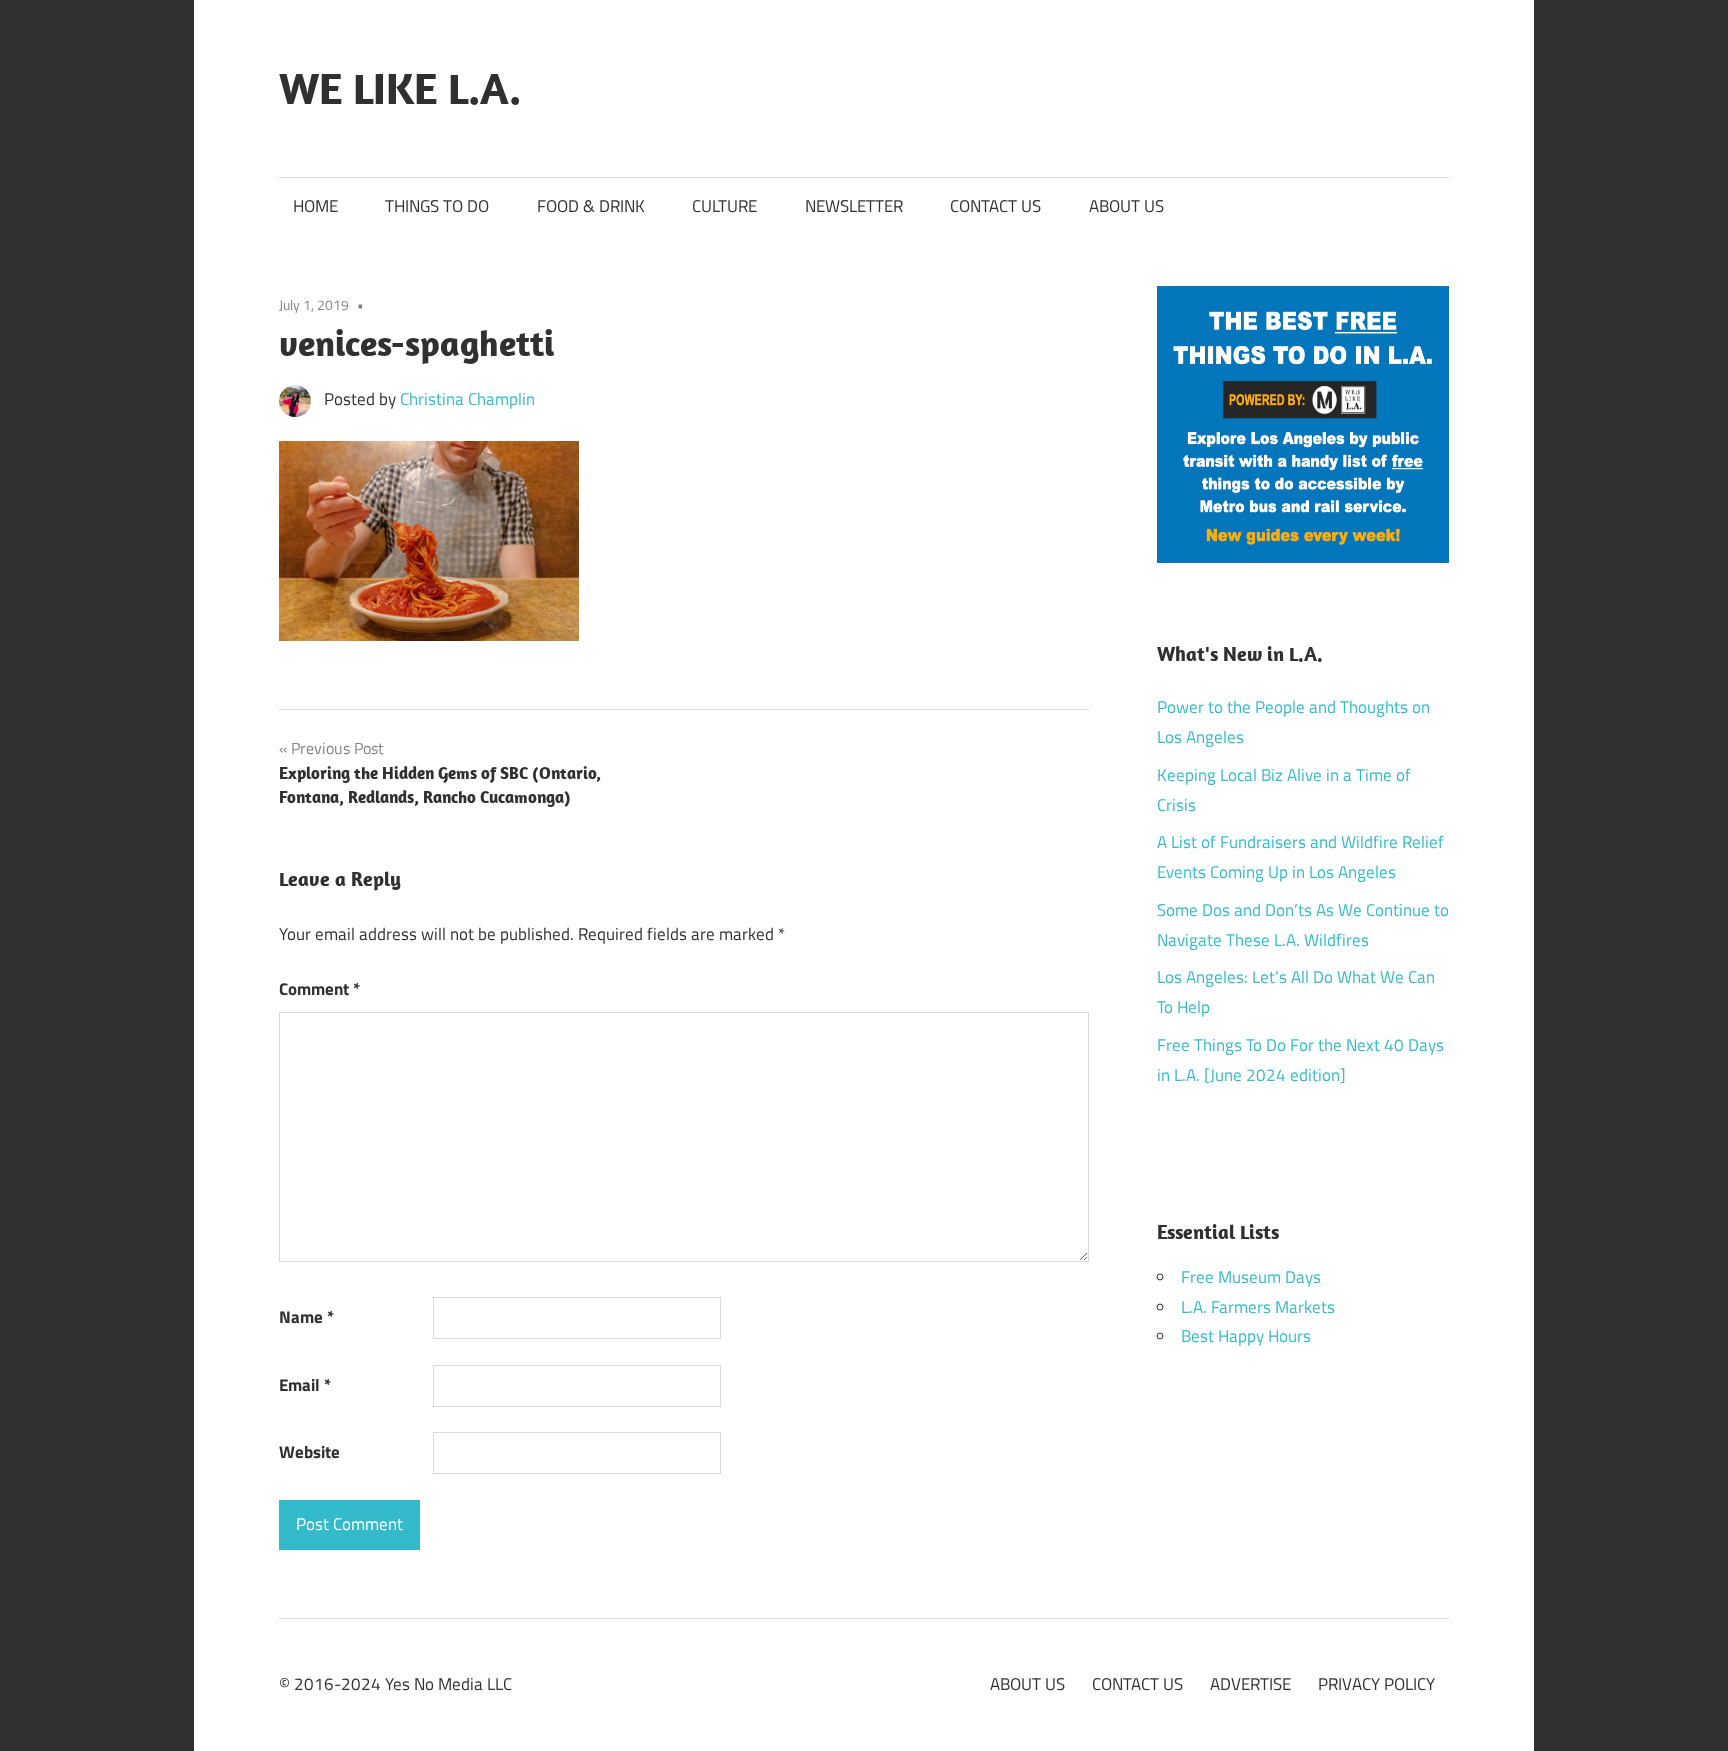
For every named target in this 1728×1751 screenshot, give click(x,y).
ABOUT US (1126, 206)
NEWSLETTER (854, 206)
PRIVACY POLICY (1376, 1684)
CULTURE (724, 206)
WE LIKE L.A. (400, 88)
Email (305, 1385)
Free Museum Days (1251, 1277)
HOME (315, 206)
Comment (319, 989)
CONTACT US (995, 206)
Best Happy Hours (1246, 1336)
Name (306, 1317)
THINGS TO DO (437, 206)
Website (309, 1452)
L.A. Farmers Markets (1258, 1307)
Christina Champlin (467, 399)
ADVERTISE (1250, 1684)
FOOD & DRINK (591, 206)
